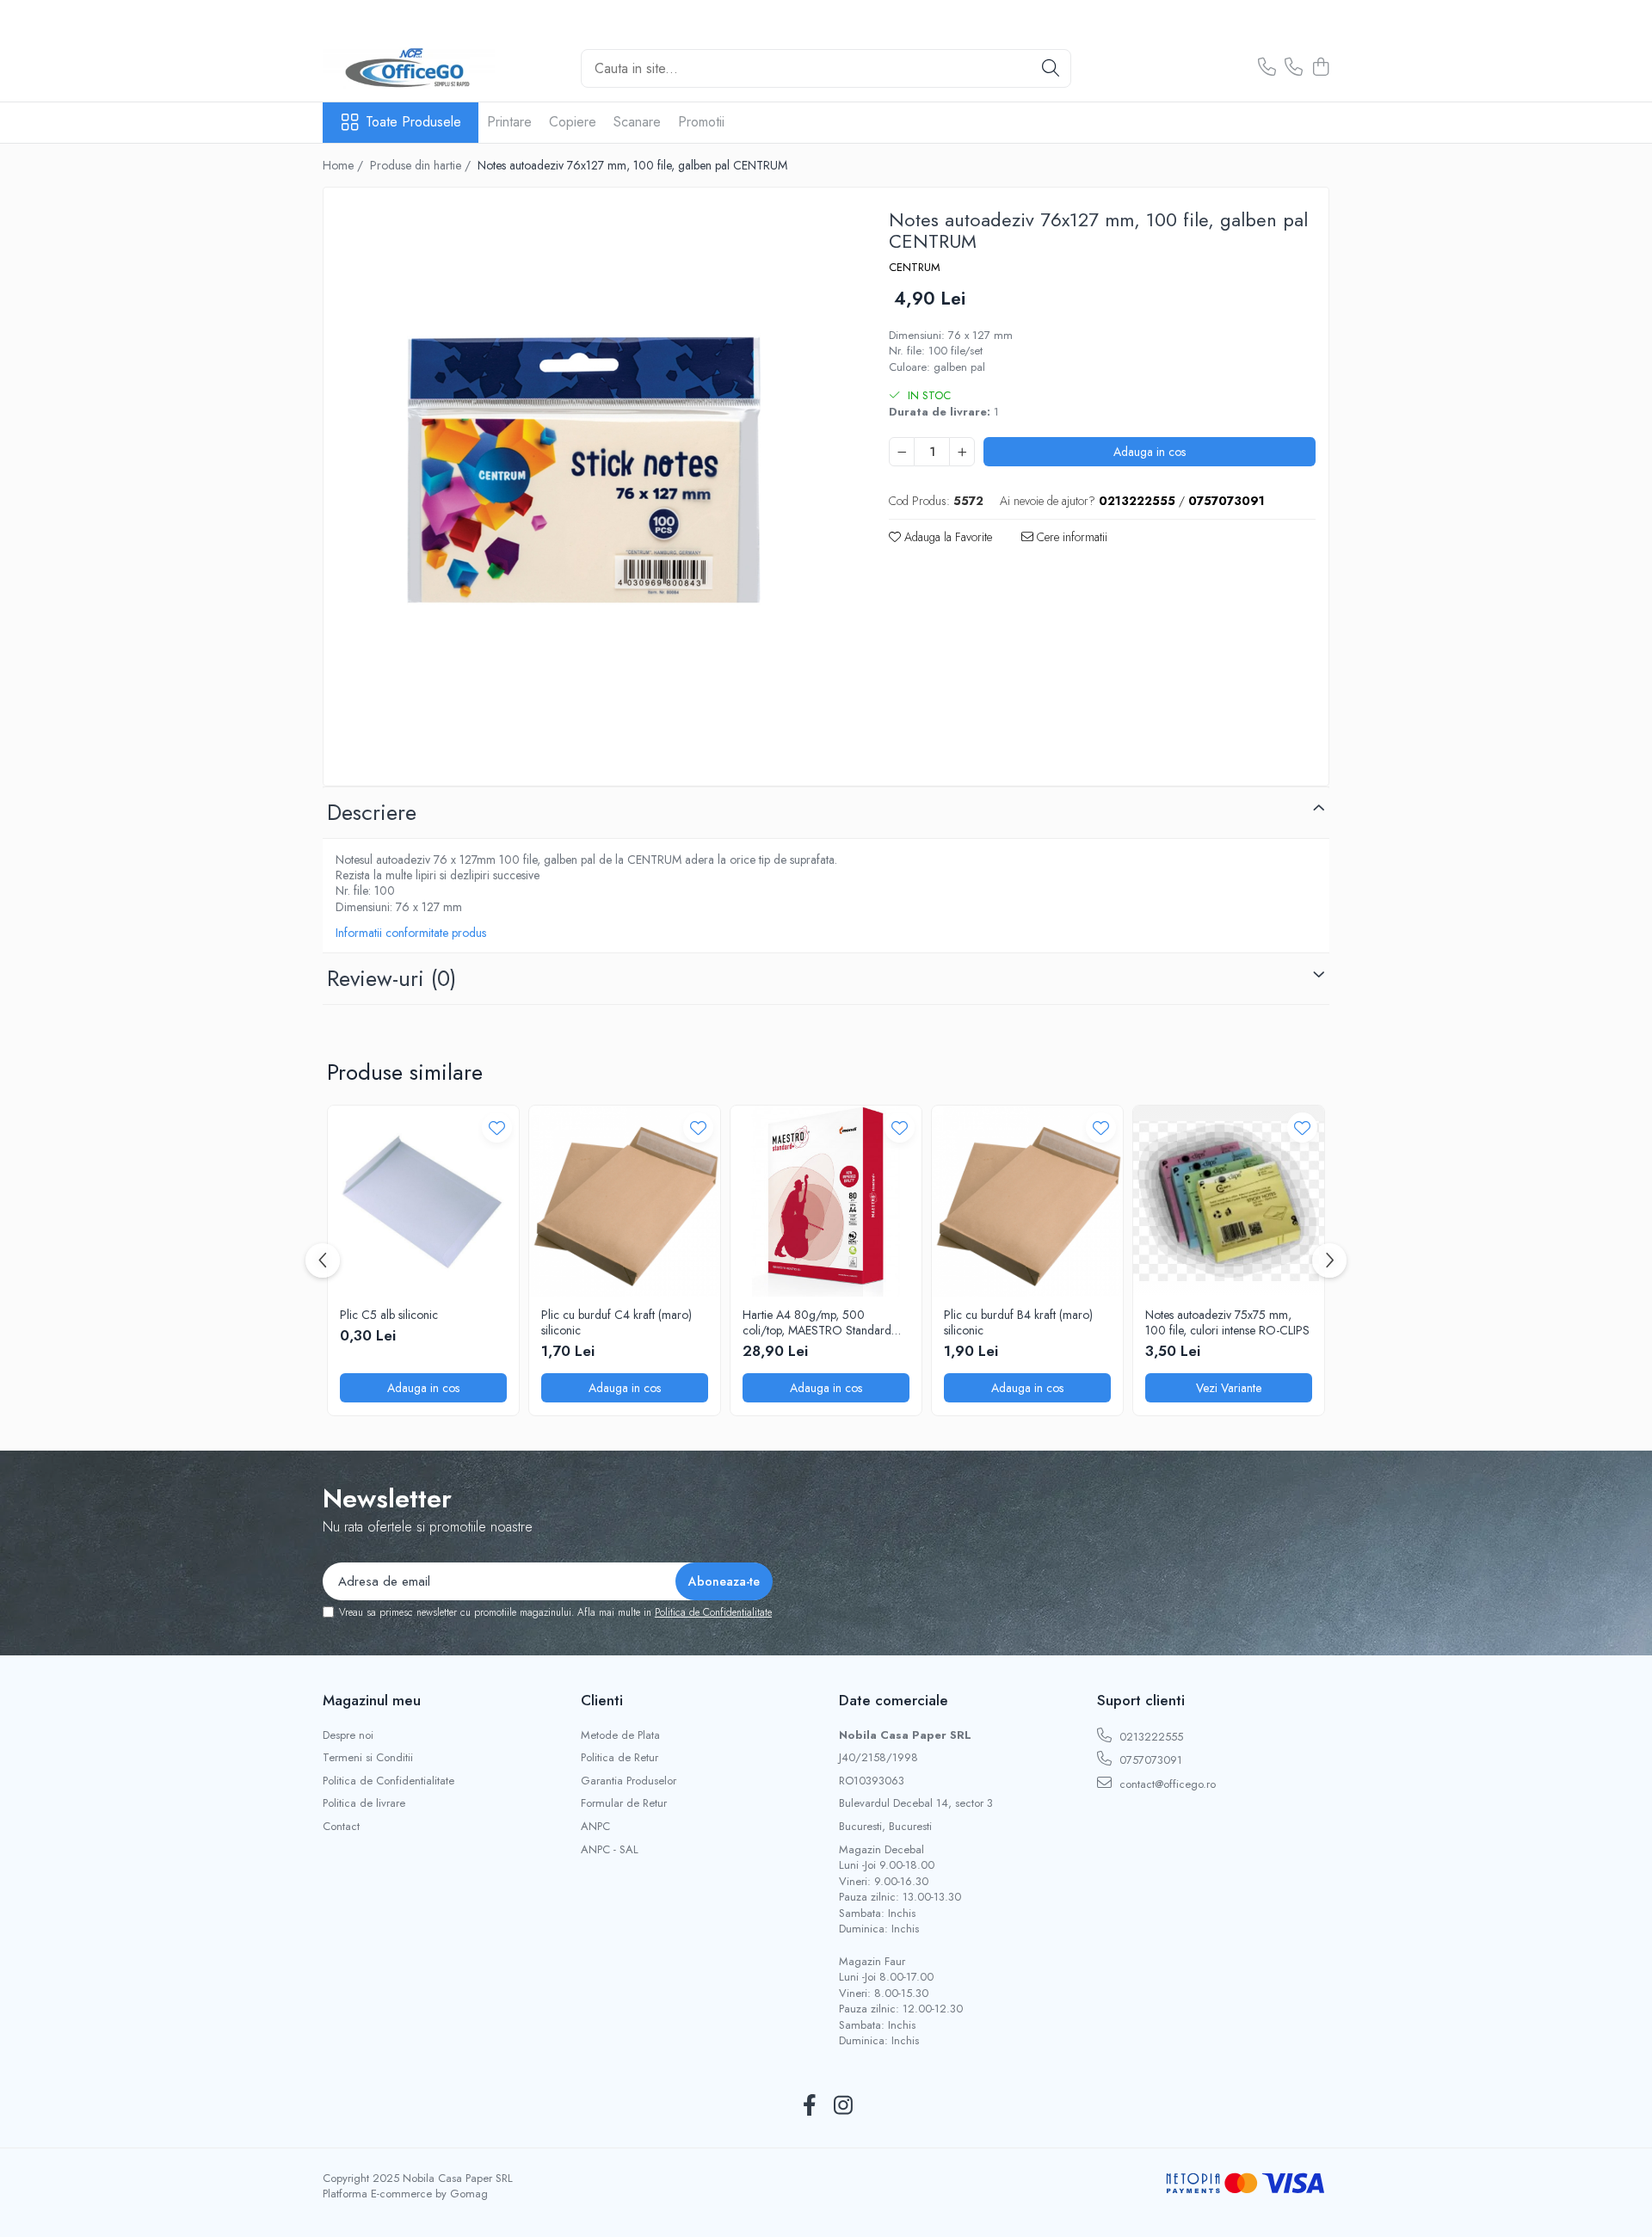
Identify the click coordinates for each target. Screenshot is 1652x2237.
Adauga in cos (1150, 452)
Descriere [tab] (372, 812)
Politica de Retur (619, 1758)
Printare (509, 122)
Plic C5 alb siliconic (389, 1315)
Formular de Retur (624, 1803)
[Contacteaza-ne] (1267, 68)
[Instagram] (843, 2106)
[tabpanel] (591, 489)
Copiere (573, 122)
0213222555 (1150, 1737)
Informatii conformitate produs (411, 933)
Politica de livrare (364, 1803)
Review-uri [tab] (391, 978)
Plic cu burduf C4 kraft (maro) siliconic (616, 1322)
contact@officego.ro (1166, 1784)
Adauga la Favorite (946, 537)
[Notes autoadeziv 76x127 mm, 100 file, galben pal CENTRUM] (591, 489)
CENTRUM (915, 268)
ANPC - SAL (610, 1850)
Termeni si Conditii (368, 1758)
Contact (341, 1827)
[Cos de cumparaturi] (1320, 68)
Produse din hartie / (422, 165)
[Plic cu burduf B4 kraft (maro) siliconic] (1027, 1201)
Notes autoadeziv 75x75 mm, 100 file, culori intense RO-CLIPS (1227, 1322)
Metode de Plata (620, 1735)
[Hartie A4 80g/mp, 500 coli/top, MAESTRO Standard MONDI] (826, 1201)
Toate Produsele (413, 122)
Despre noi (348, 1735)
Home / (345, 165)
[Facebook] (809, 2106)
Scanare (637, 122)
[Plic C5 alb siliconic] (423, 1201)
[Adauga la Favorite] (497, 1128)
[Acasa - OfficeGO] (409, 68)
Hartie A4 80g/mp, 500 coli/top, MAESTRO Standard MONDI (817, 1322)
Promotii (701, 122)
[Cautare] (1051, 68)
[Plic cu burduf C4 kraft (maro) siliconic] (625, 1201)
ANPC (595, 1827)
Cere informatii (1070, 537)
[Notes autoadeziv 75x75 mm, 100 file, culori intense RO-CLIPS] (1229, 1201)
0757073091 (1149, 1760)
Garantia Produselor (629, 1781)
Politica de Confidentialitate (713, 1612)
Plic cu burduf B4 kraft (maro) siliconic (1018, 1322)
